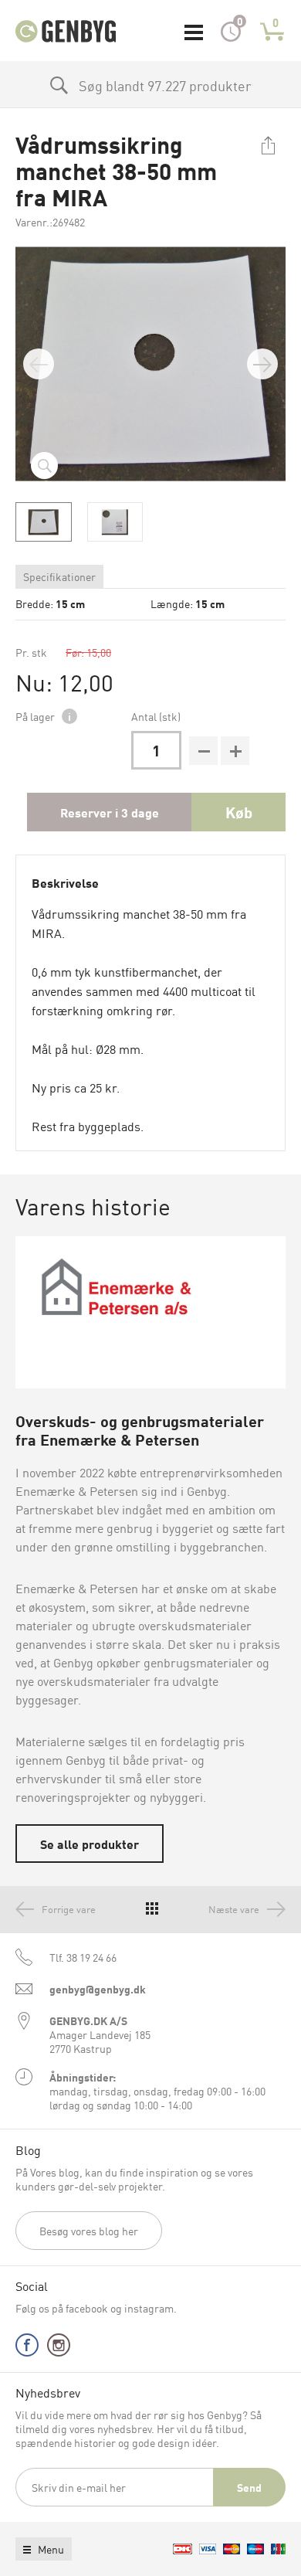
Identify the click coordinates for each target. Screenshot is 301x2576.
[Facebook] (27, 2348)
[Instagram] (59, 2348)
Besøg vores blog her (89, 2231)
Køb (239, 812)
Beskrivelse (65, 882)
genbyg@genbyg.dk (98, 1989)
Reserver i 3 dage (110, 812)
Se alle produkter (90, 1844)
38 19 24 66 (83, 1957)
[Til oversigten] (152, 1909)
